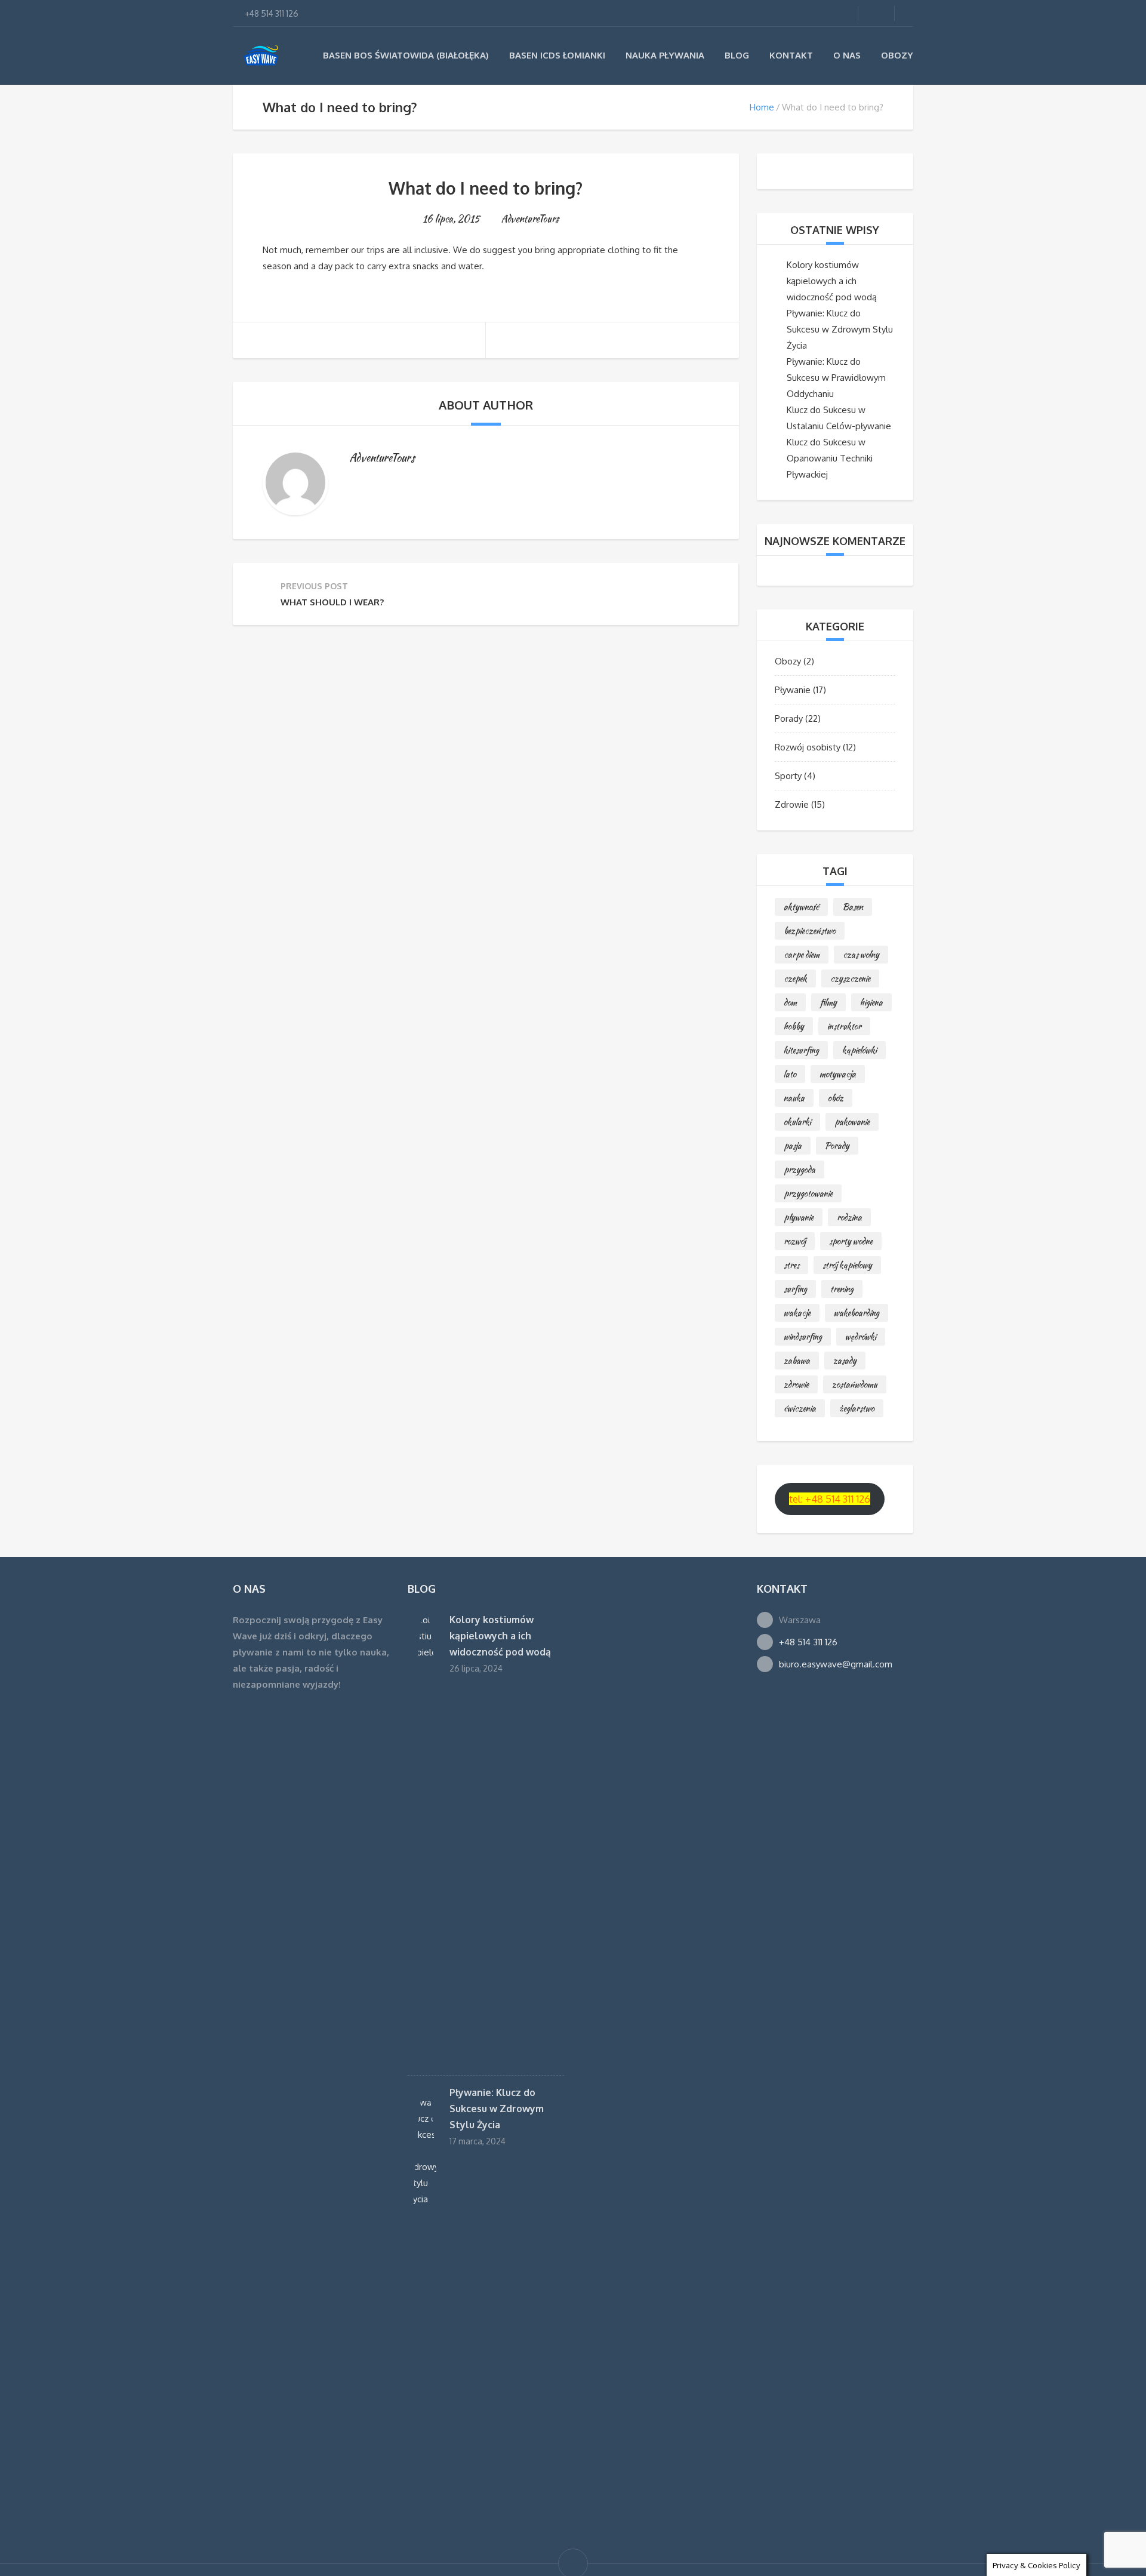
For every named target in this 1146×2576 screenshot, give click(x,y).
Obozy (897, 55)
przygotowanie (808, 1193)
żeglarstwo (857, 1408)
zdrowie (796, 1384)
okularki (797, 1122)
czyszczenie (850, 978)
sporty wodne (851, 1241)
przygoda (800, 1169)
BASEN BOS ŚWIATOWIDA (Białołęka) (406, 55)
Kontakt (791, 55)
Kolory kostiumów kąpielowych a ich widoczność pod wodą (832, 281)
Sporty (788, 776)
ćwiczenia (800, 1408)
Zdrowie (792, 804)
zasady (845, 1361)
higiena (871, 1002)
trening (842, 1289)
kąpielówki (860, 1050)
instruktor (844, 1026)
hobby (794, 1026)
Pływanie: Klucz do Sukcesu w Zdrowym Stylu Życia (840, 329)
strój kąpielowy (847, 1265)
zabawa (797, 1361)
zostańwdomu (855, 1384)
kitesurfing (801, 1050)
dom (790, 1002)
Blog (737, 55)
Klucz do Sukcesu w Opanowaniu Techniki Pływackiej (830, 458)
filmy (828, 1002)
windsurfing (803, 1337)
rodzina (849, 1217)
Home (762, 107)
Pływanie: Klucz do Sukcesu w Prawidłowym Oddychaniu (836, 378)
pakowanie (852, 1122)
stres (791, 1265)
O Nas (847, 55)
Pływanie (793, 690)
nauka (794, 1098)
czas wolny (861, 955)
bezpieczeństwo (810, 931)
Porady (789, 718)
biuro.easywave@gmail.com (836, 1664)
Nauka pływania (665, 55)
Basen (853, 907)
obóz (836, 1098)
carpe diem (802, 955)
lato (790, 1074)
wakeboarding (857, 1313)
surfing (795, 1289)
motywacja (838, 1074)
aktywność (801, 907)
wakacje (797, 1313)
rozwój (795, 1241)
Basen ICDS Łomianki (557, 55)
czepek (795, 978)
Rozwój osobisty (808, 747)
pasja (793, 1146)
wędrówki (861, 1337)
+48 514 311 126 (808, 1642)
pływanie (799, 1217)
